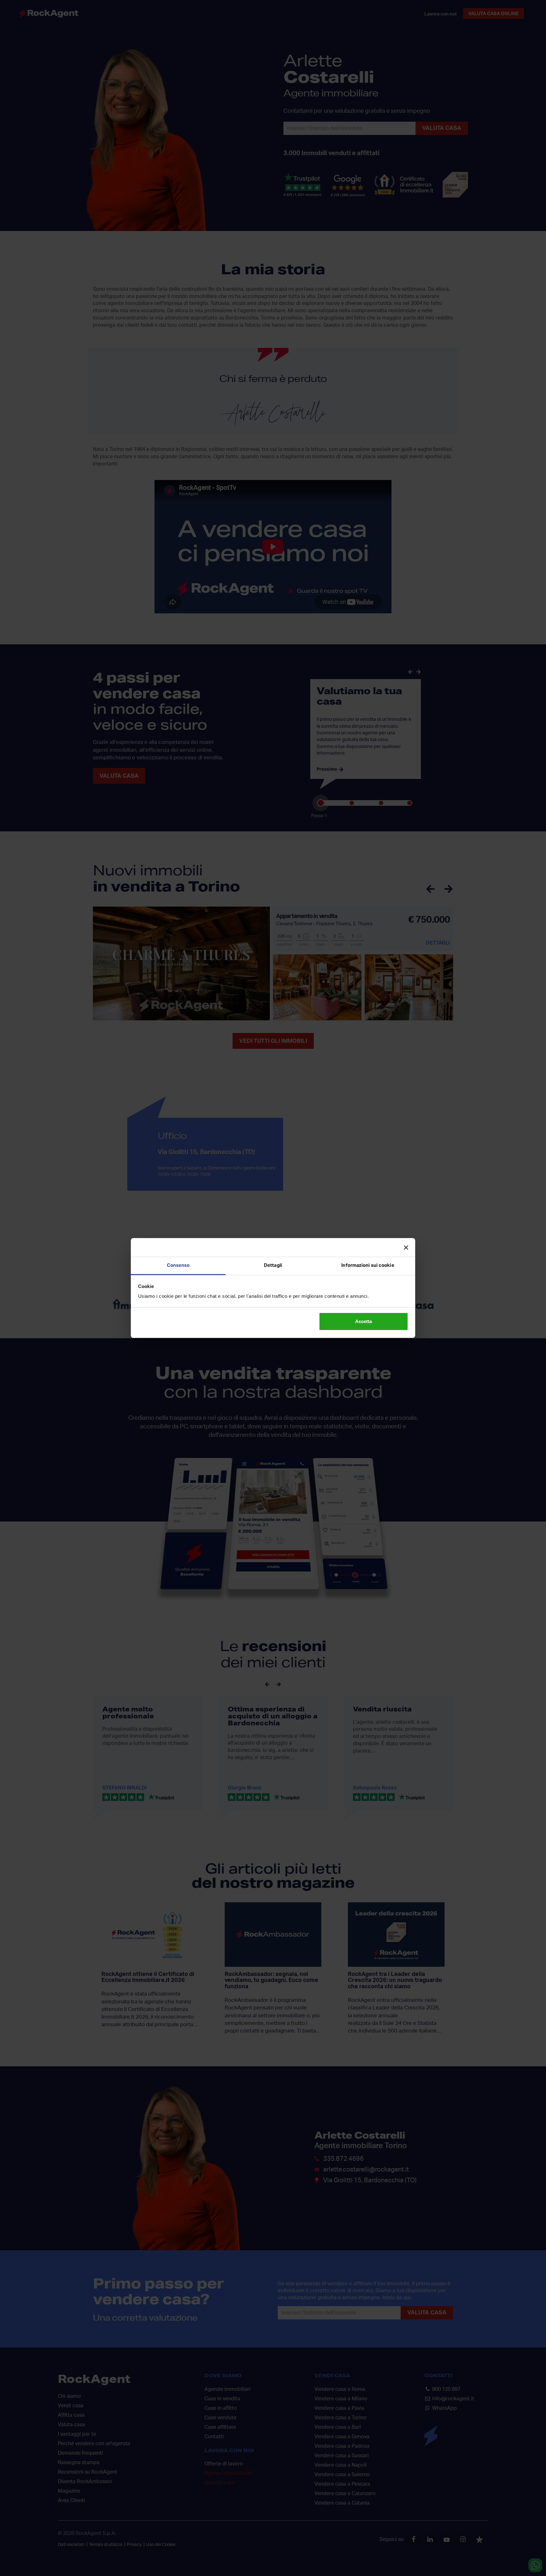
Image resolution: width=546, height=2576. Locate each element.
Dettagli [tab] (273, 1265)
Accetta (364, 1321)
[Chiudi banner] (406, 1248)
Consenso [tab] (178, 1265)
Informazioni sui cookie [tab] (368, 1265)
